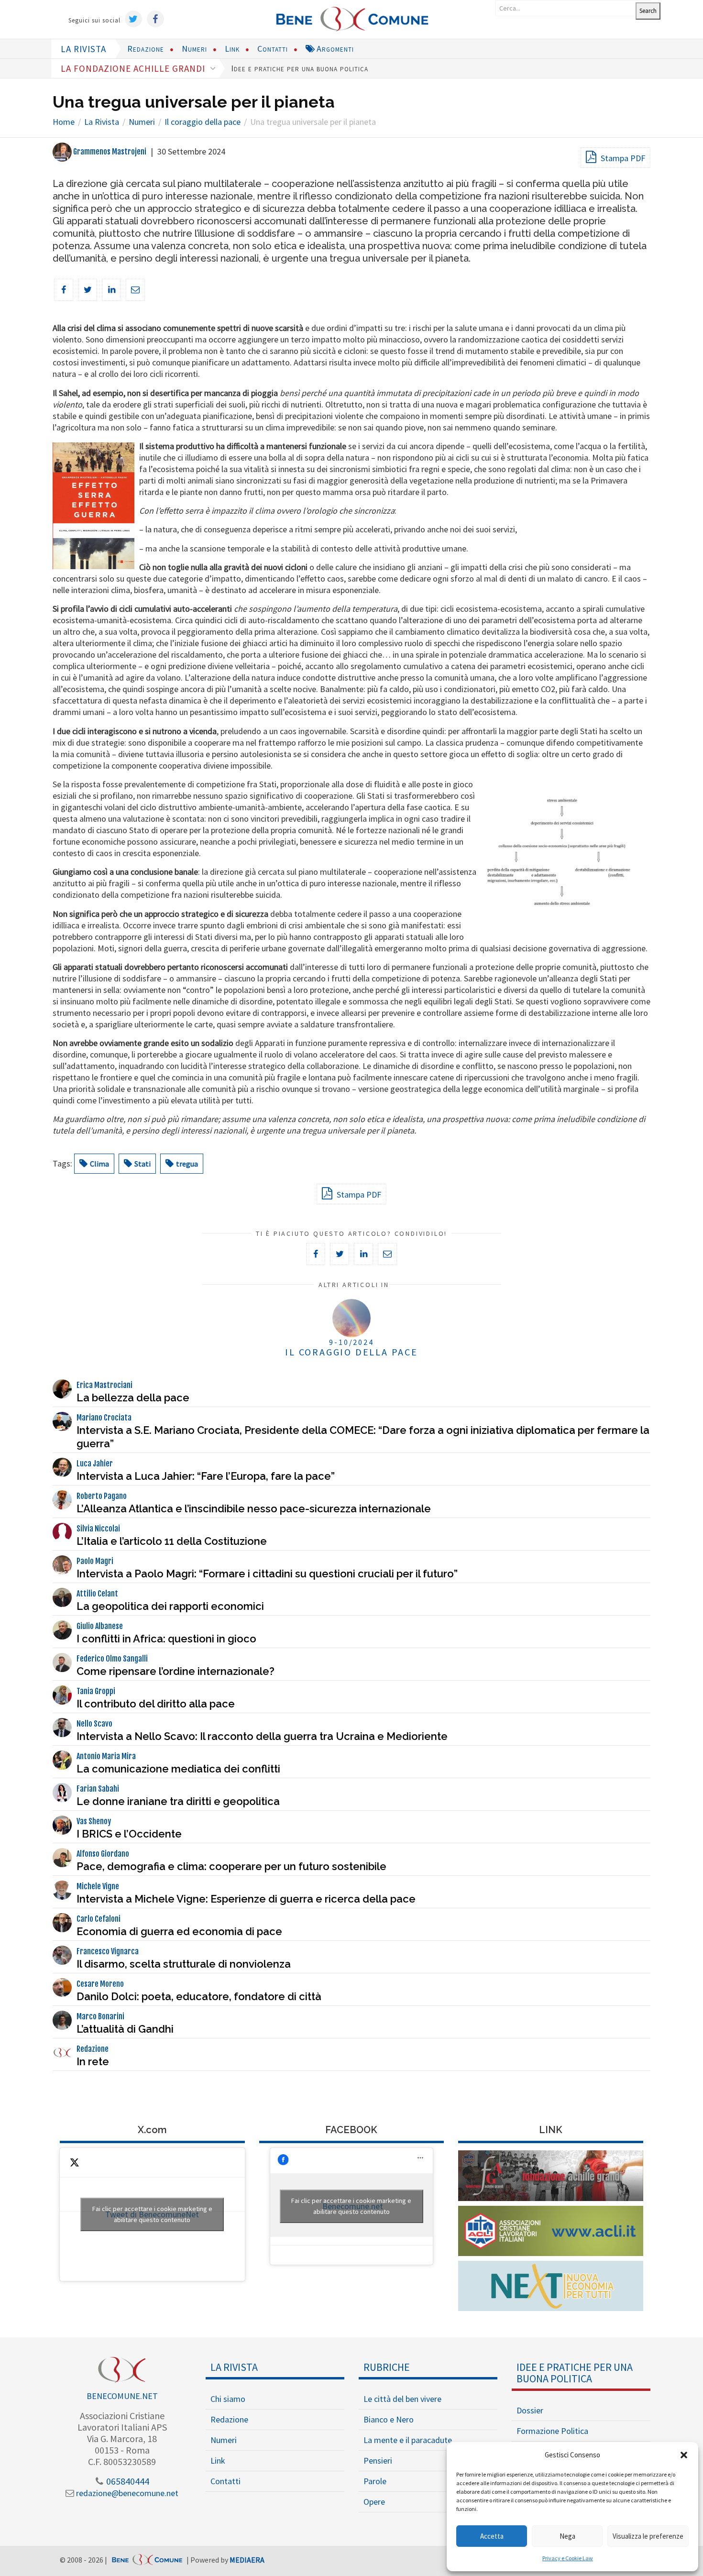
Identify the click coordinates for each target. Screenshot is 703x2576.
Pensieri (378, 2460)
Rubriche (387, 2367)
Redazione (146, 49)
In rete (93, 2061)
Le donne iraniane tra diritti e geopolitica (178, 1801)
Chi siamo (228, 2399)
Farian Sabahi (98, 1789)
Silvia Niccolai (98, 1529)
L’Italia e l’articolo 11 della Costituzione (172, 1541)
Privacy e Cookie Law (568, 2558)
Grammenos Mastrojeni (109, 152)
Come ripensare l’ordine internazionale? (176, 1671)
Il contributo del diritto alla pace (156, 1704)
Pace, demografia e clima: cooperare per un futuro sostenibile (231, 1866)
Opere (374, 2502)
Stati (143, 1164)
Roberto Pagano (102, 1496)
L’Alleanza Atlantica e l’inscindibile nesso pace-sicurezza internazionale (254, 1508)
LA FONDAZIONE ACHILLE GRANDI (134, 68)
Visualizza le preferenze (648, 2536)
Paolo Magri (95, 1561)
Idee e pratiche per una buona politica (300, 68)
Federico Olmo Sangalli (112, 1659)
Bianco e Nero (389, 2419)
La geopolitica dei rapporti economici (170, 1606)
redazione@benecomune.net (126, 2493)
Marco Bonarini (100, 2016)
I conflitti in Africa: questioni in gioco (166, 1639)
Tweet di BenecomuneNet (152, 2214)
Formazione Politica (552, 2431)
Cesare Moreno (100, 1984)
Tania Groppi (96, 1691)
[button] (684, 2455)
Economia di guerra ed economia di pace (179, 1931)
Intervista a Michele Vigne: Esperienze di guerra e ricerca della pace (246, 1899)
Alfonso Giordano (103, 1854)
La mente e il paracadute (408, 2440)
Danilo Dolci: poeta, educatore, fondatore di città (199, 1996)
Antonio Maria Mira (106, 1756)
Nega (567, 2536)
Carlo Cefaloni (99, 1919)
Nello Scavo (94, 1724)
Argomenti (334, 49)
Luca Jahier (95, 1464)
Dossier (530, 2410)
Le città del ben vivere (402, 2399)
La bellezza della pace (133, 1398)
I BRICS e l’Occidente (129, 1834)
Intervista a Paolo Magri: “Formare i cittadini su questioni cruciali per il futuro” (267, 1574)
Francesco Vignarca (108, 1951)
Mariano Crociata (104, 1418)
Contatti (273, 49)
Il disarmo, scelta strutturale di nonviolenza (184, 1964)
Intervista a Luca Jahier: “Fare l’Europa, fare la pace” (206, 1476)
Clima (99, 1164)
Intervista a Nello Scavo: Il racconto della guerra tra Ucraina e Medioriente (262, 1736)
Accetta (492, 2536)
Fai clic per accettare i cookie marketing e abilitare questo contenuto (152, 2214)
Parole (375, 2481)
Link (232, 49)
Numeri (194, 49)
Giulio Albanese (100, 1626)
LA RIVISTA (83, 49)
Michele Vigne (98, 1886)
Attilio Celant (97, 1594)
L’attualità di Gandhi (125, 2029)
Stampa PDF (622, 158)
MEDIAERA (247, 2560)
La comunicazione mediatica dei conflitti (178, 1769)
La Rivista (234, 2367)
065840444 (127, 2481)
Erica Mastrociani (104, 1385)
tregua (187, 1164)
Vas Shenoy (94, 1821)
